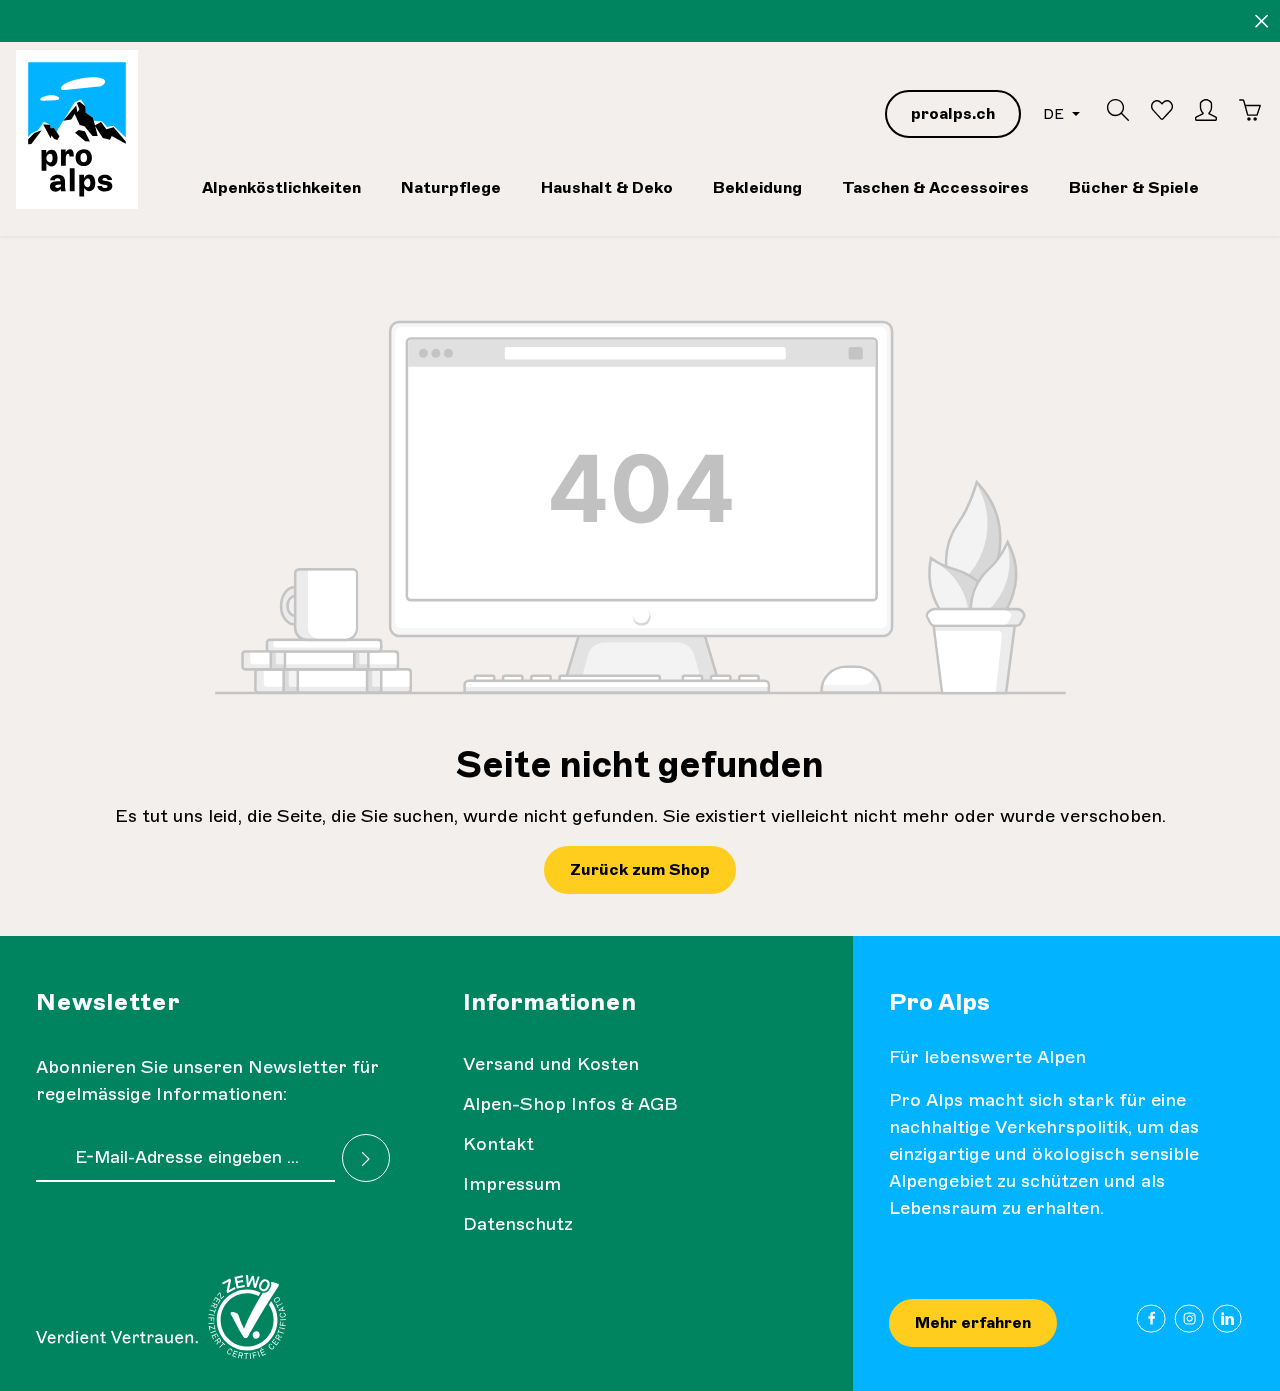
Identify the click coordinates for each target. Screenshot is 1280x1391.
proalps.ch (953, 113)
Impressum (512, 1184)
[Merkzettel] (1162, 110)
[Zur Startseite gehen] (77, 129)
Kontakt (498, 1144)
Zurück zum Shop (640, 869)
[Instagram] (1189, 1318)
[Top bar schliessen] (1261, 21)
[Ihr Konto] (1206, 110)
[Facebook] (1151, 1318)
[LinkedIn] (1227, 1318)
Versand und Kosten (551, 1064)
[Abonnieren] (366, 1158)
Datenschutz (518, 1224)
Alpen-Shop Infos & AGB (570, 1104)
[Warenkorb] (1250, 110)
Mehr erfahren (973, 1322)
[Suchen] (1118, 110)
